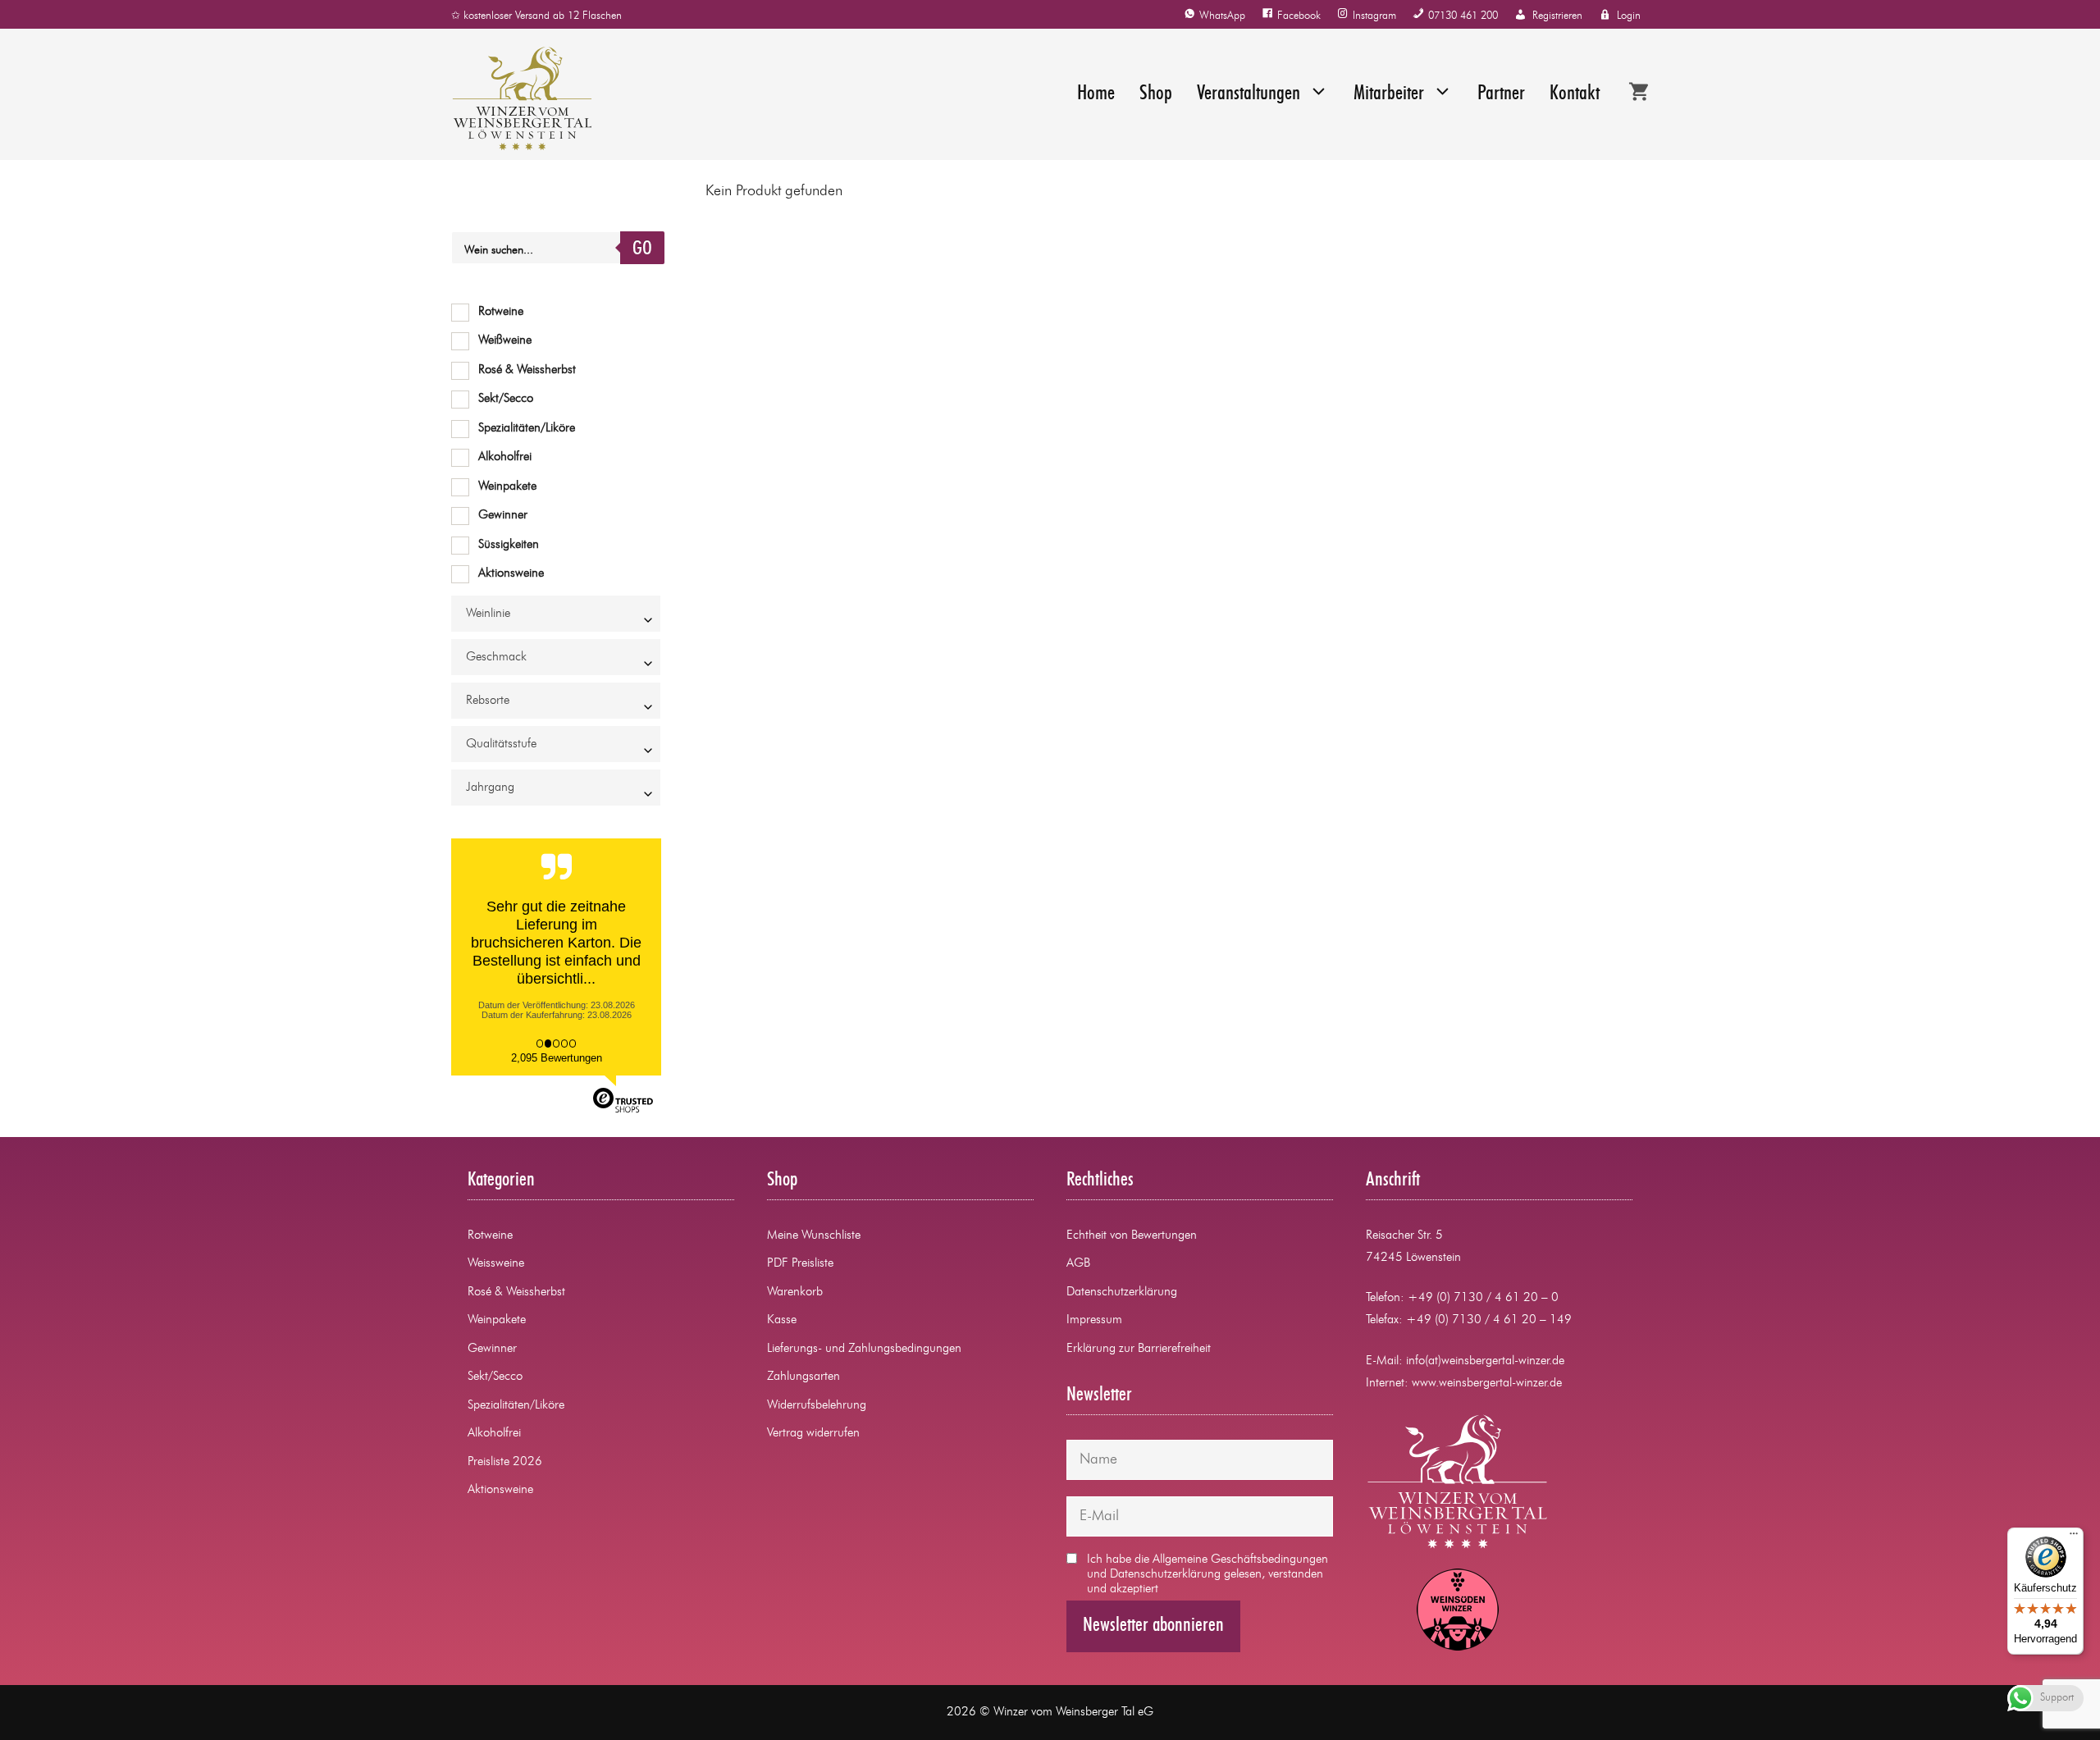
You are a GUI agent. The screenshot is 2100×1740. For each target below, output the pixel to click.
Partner (1501, 94)
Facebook (1299, 16)
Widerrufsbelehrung (817, 1406)
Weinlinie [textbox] (488, 614)
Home (1096, 94)
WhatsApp (1222, 16)
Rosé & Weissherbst (527, 370)
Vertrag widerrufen (813, 1434)
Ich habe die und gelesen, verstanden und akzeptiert (1207, 1575)
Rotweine (501, 312)
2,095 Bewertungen (557, 1058)
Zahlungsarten (803, 1377)
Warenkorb (795, 1292)
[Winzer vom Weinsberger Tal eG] (514, 98)
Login (1629, 16)
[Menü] (2074, 1537)
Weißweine (505, 341)
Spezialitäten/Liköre (527, 429)
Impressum (1094, 1320)
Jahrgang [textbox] (490, 788)
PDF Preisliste (800, 1264)
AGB (1078, 1264)
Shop (1156, 94)
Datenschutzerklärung (1122, 1292)
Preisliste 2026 (505, 1462)
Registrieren (1557, 16)
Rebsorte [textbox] (488, 701)
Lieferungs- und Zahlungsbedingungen (864, 1349)
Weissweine (496, 1264)
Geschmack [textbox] (496, 658)
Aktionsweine (511, 574)
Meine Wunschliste (814, 1236)
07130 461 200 (1463, 16)
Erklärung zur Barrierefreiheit (1139, 1349)
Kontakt (1575, 94)
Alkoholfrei (505, 457)
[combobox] (556, 614)
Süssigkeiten (509, 545)
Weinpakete (507, 487)
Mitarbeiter (1389, 94)
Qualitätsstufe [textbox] (501, 744)
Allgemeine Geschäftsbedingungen (1240, 1560)
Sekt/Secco (506, 399)
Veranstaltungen (1249, 94)
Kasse (782, 1320)
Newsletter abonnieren (1153, 1626)
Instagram (1374, 16)
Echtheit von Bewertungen (1132, 1236)
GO (642, 249)
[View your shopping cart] (1639, 94)
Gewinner (503, 516)
